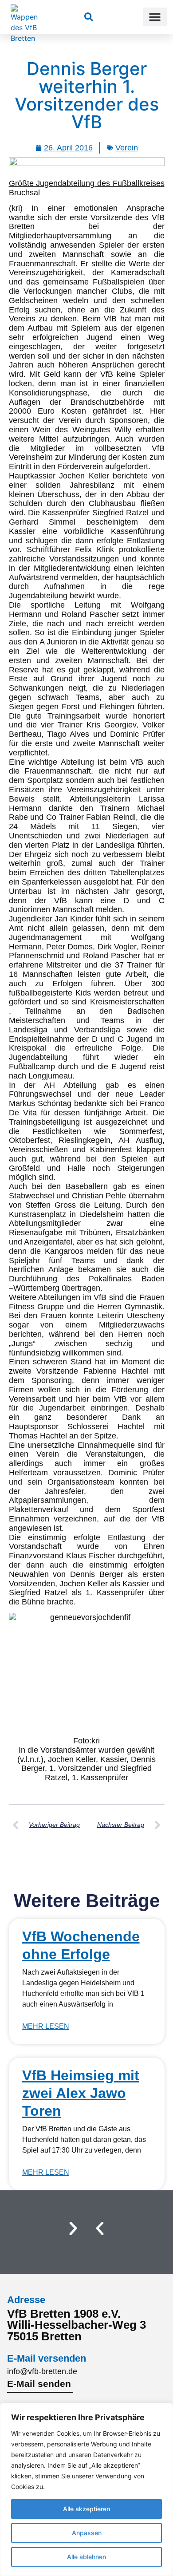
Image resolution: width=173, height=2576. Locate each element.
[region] (86, 2489)
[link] (89, 17)
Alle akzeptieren (86, 2509)
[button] (155, 17)
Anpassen (87, 2533)
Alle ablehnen (86, 2557)
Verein (127, 148)
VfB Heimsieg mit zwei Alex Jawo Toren (81, 2093)
